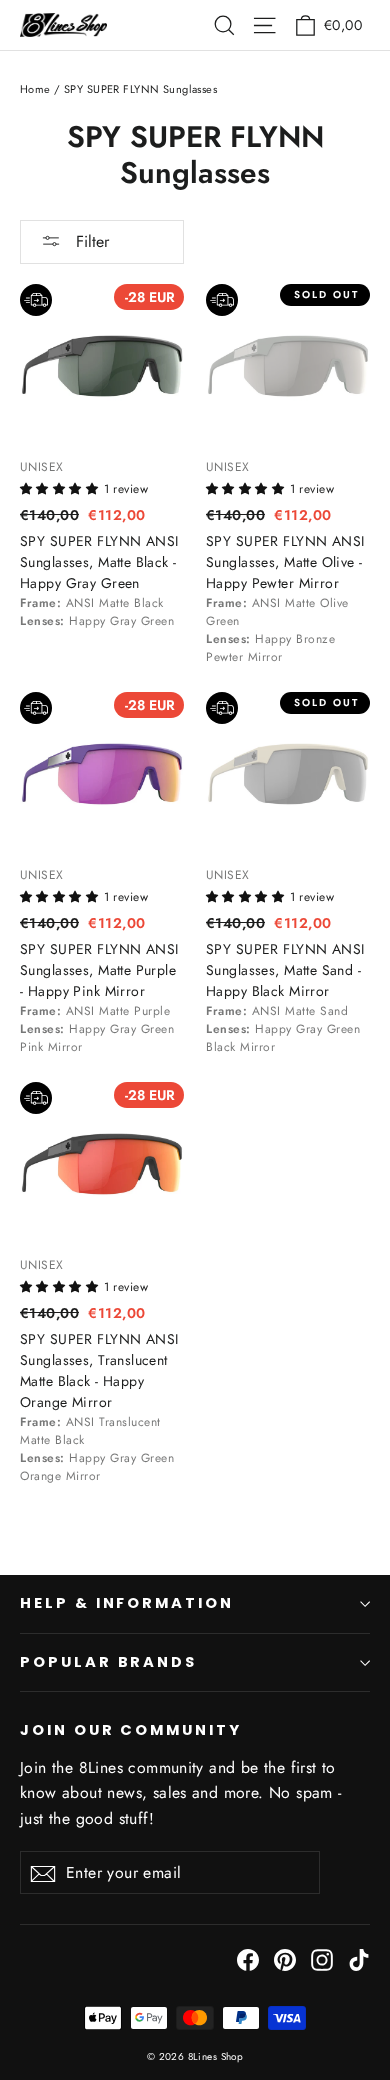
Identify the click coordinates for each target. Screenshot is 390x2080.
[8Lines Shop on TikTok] (359, 1958)
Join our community (131, 1730)
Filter (90, 241)
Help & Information (127, 1603)
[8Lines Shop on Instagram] (322, 1958)
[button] (62, 487)
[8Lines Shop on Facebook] (248, 1958)
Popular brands (108, 1662)
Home (35, 89)
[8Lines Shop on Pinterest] (285, 1958)
